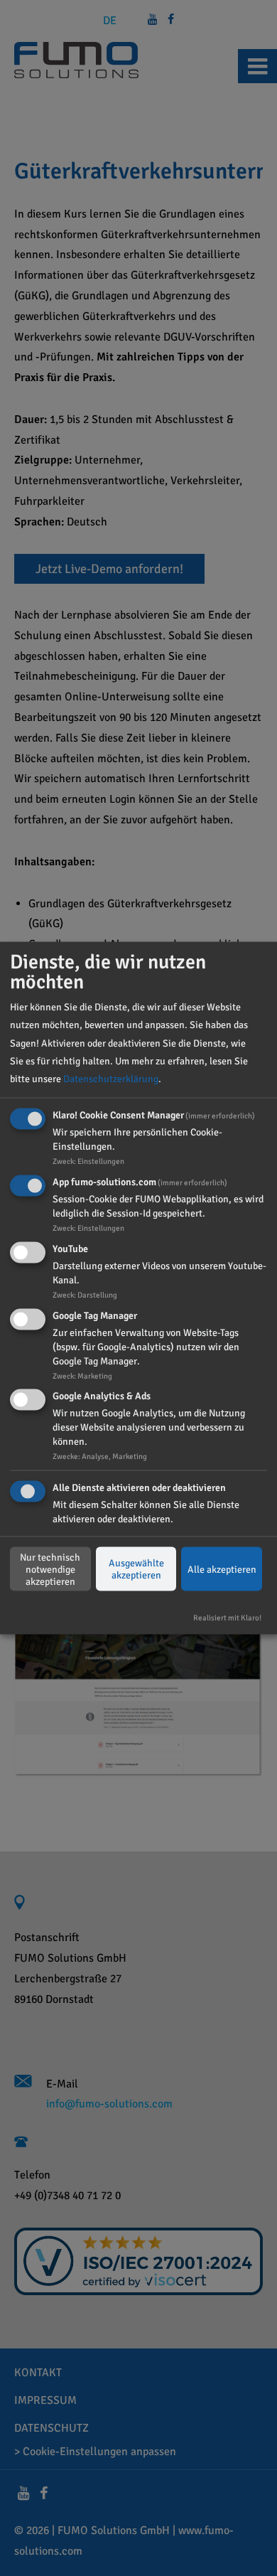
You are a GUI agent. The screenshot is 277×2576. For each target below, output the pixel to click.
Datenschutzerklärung (111, 1079)
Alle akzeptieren (222, 1569)
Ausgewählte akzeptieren (136, 1569)
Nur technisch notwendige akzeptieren (50, 1569)
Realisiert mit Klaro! (227, 1618)
